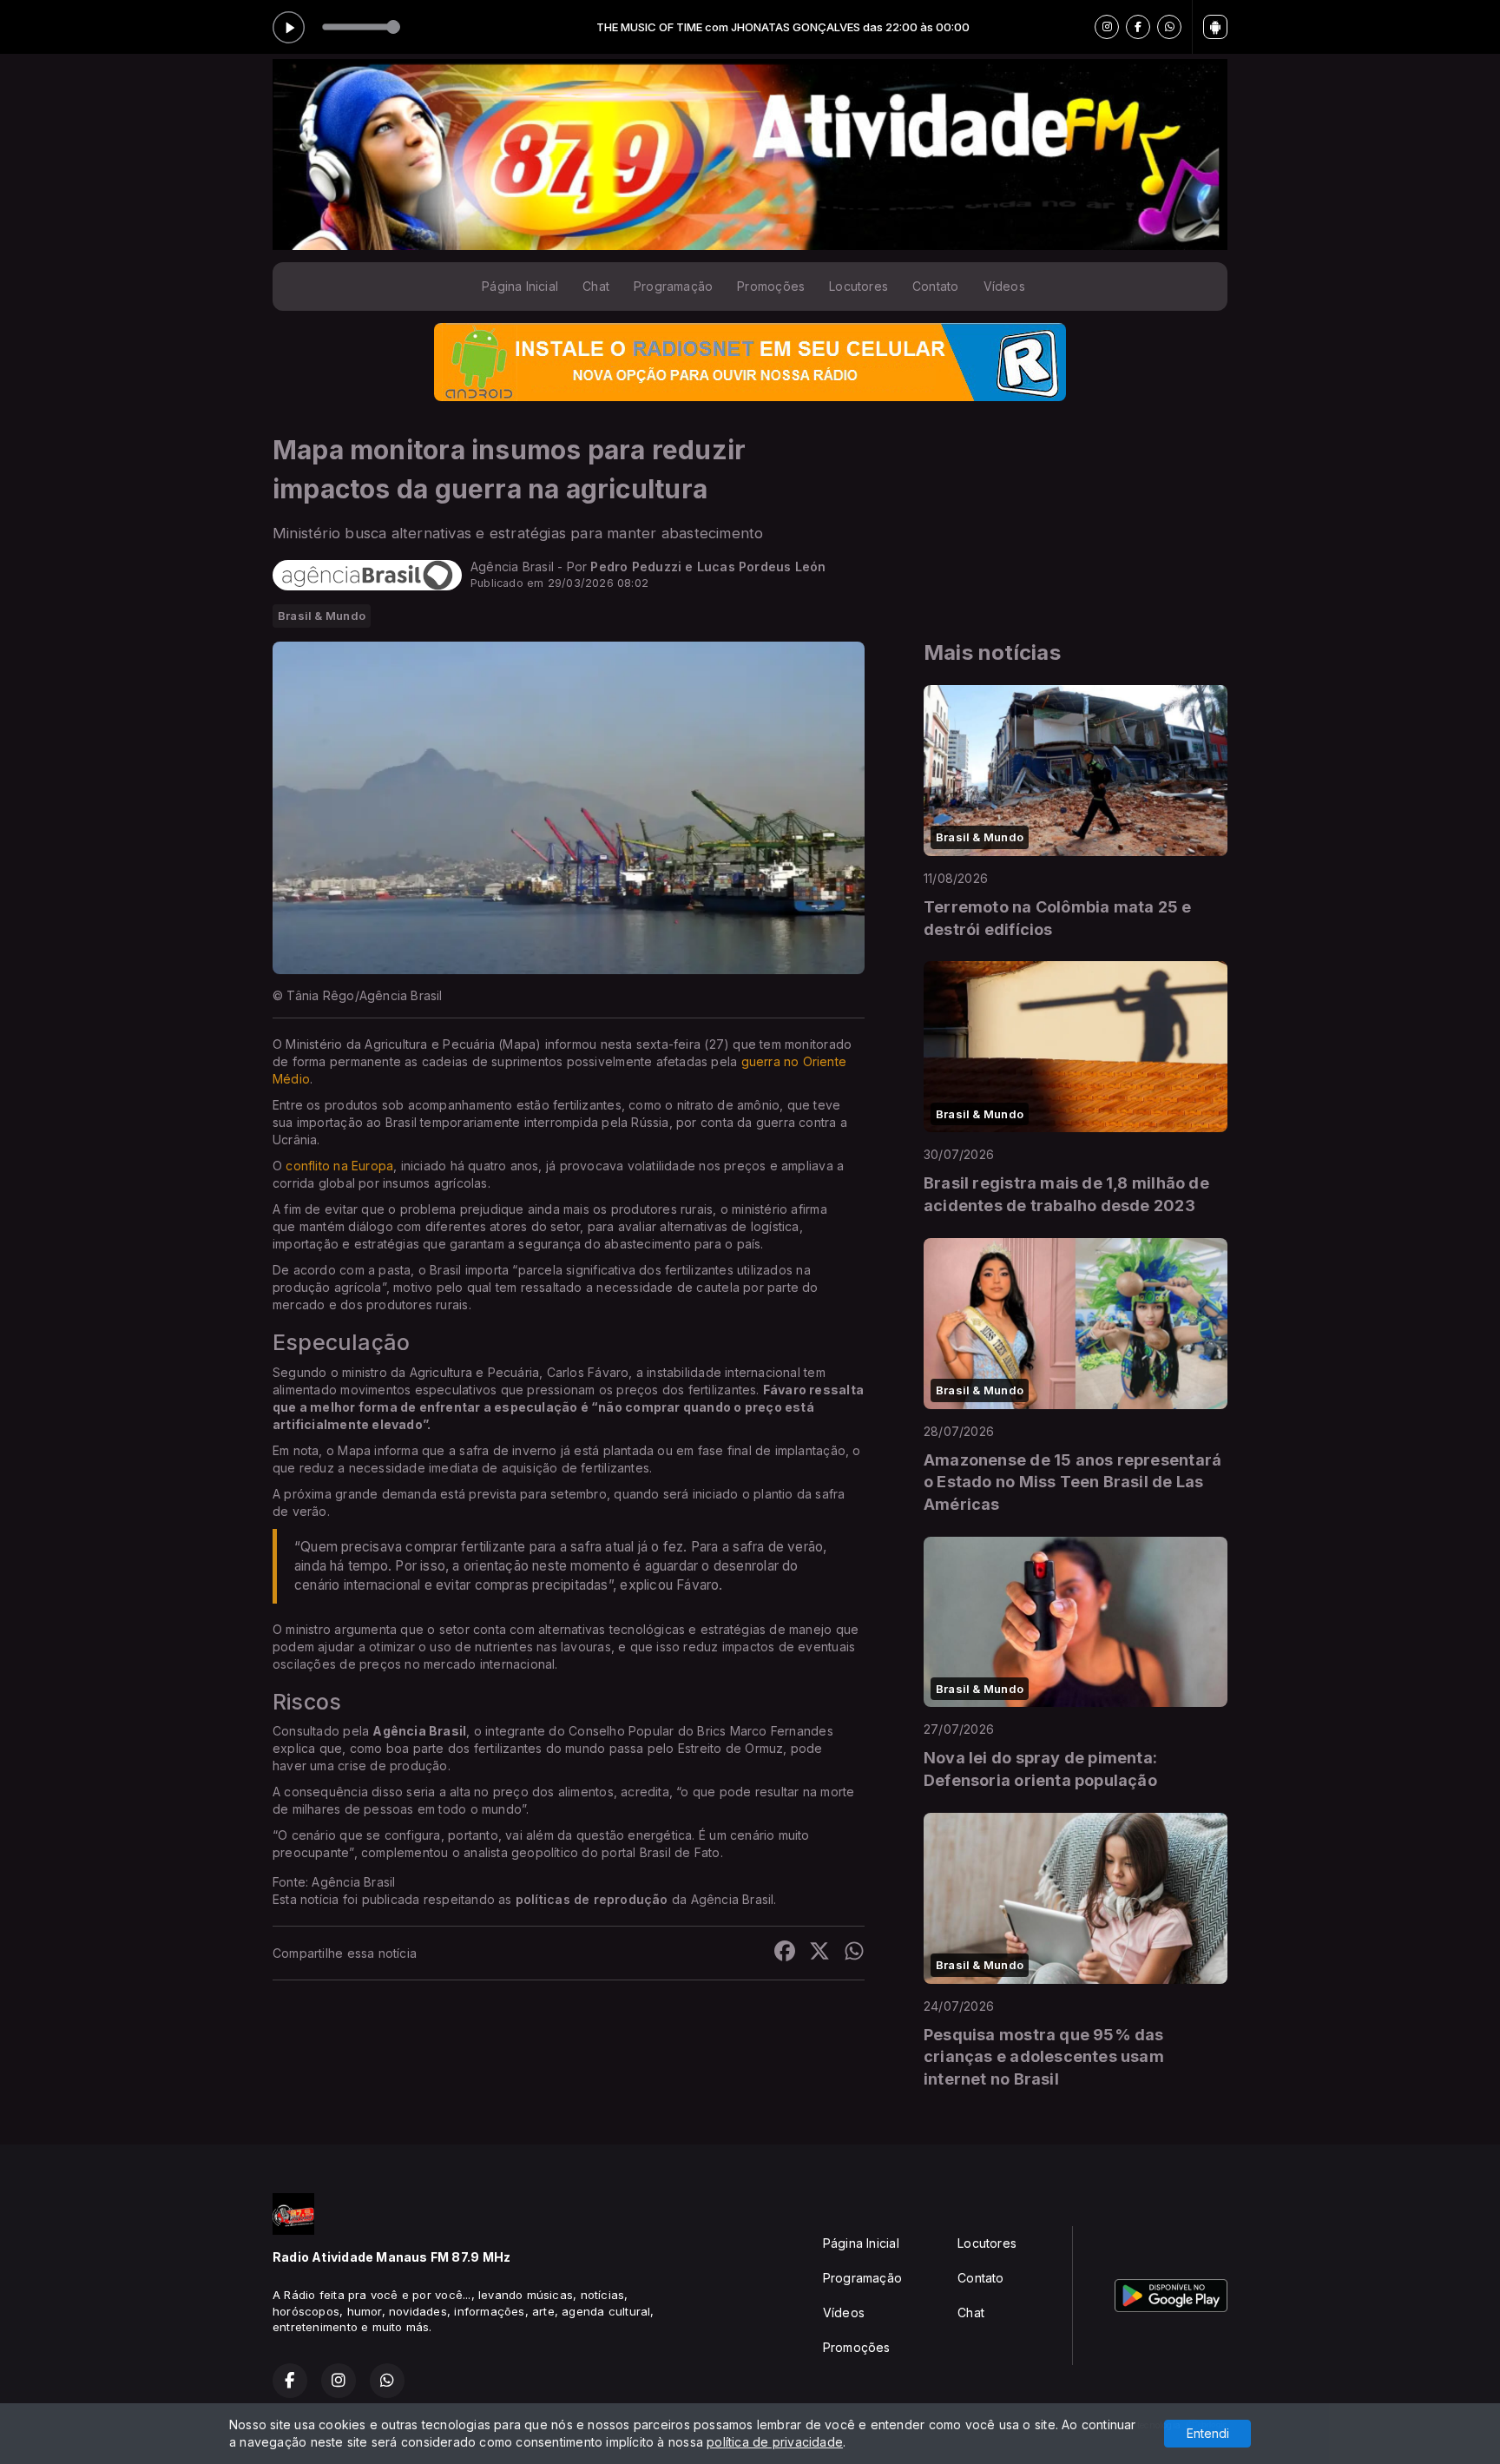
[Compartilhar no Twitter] (819, 1953)
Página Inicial (520, 286)
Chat (596, 286)
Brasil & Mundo (322, 616)
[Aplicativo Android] (1215, 27)
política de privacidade (775, 2442)
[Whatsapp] (1169, 27)
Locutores (859, 286)
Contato (935, 286)
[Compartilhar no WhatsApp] (854, 1953)
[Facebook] (1138, 27)
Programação (673, 286)
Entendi (1208, 2433)
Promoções (771, 286)
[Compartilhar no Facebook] (785, 1953)
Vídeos (1004, 286)
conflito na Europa (339, 1166)
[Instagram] (1107, 27)
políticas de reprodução (592, 1899)
